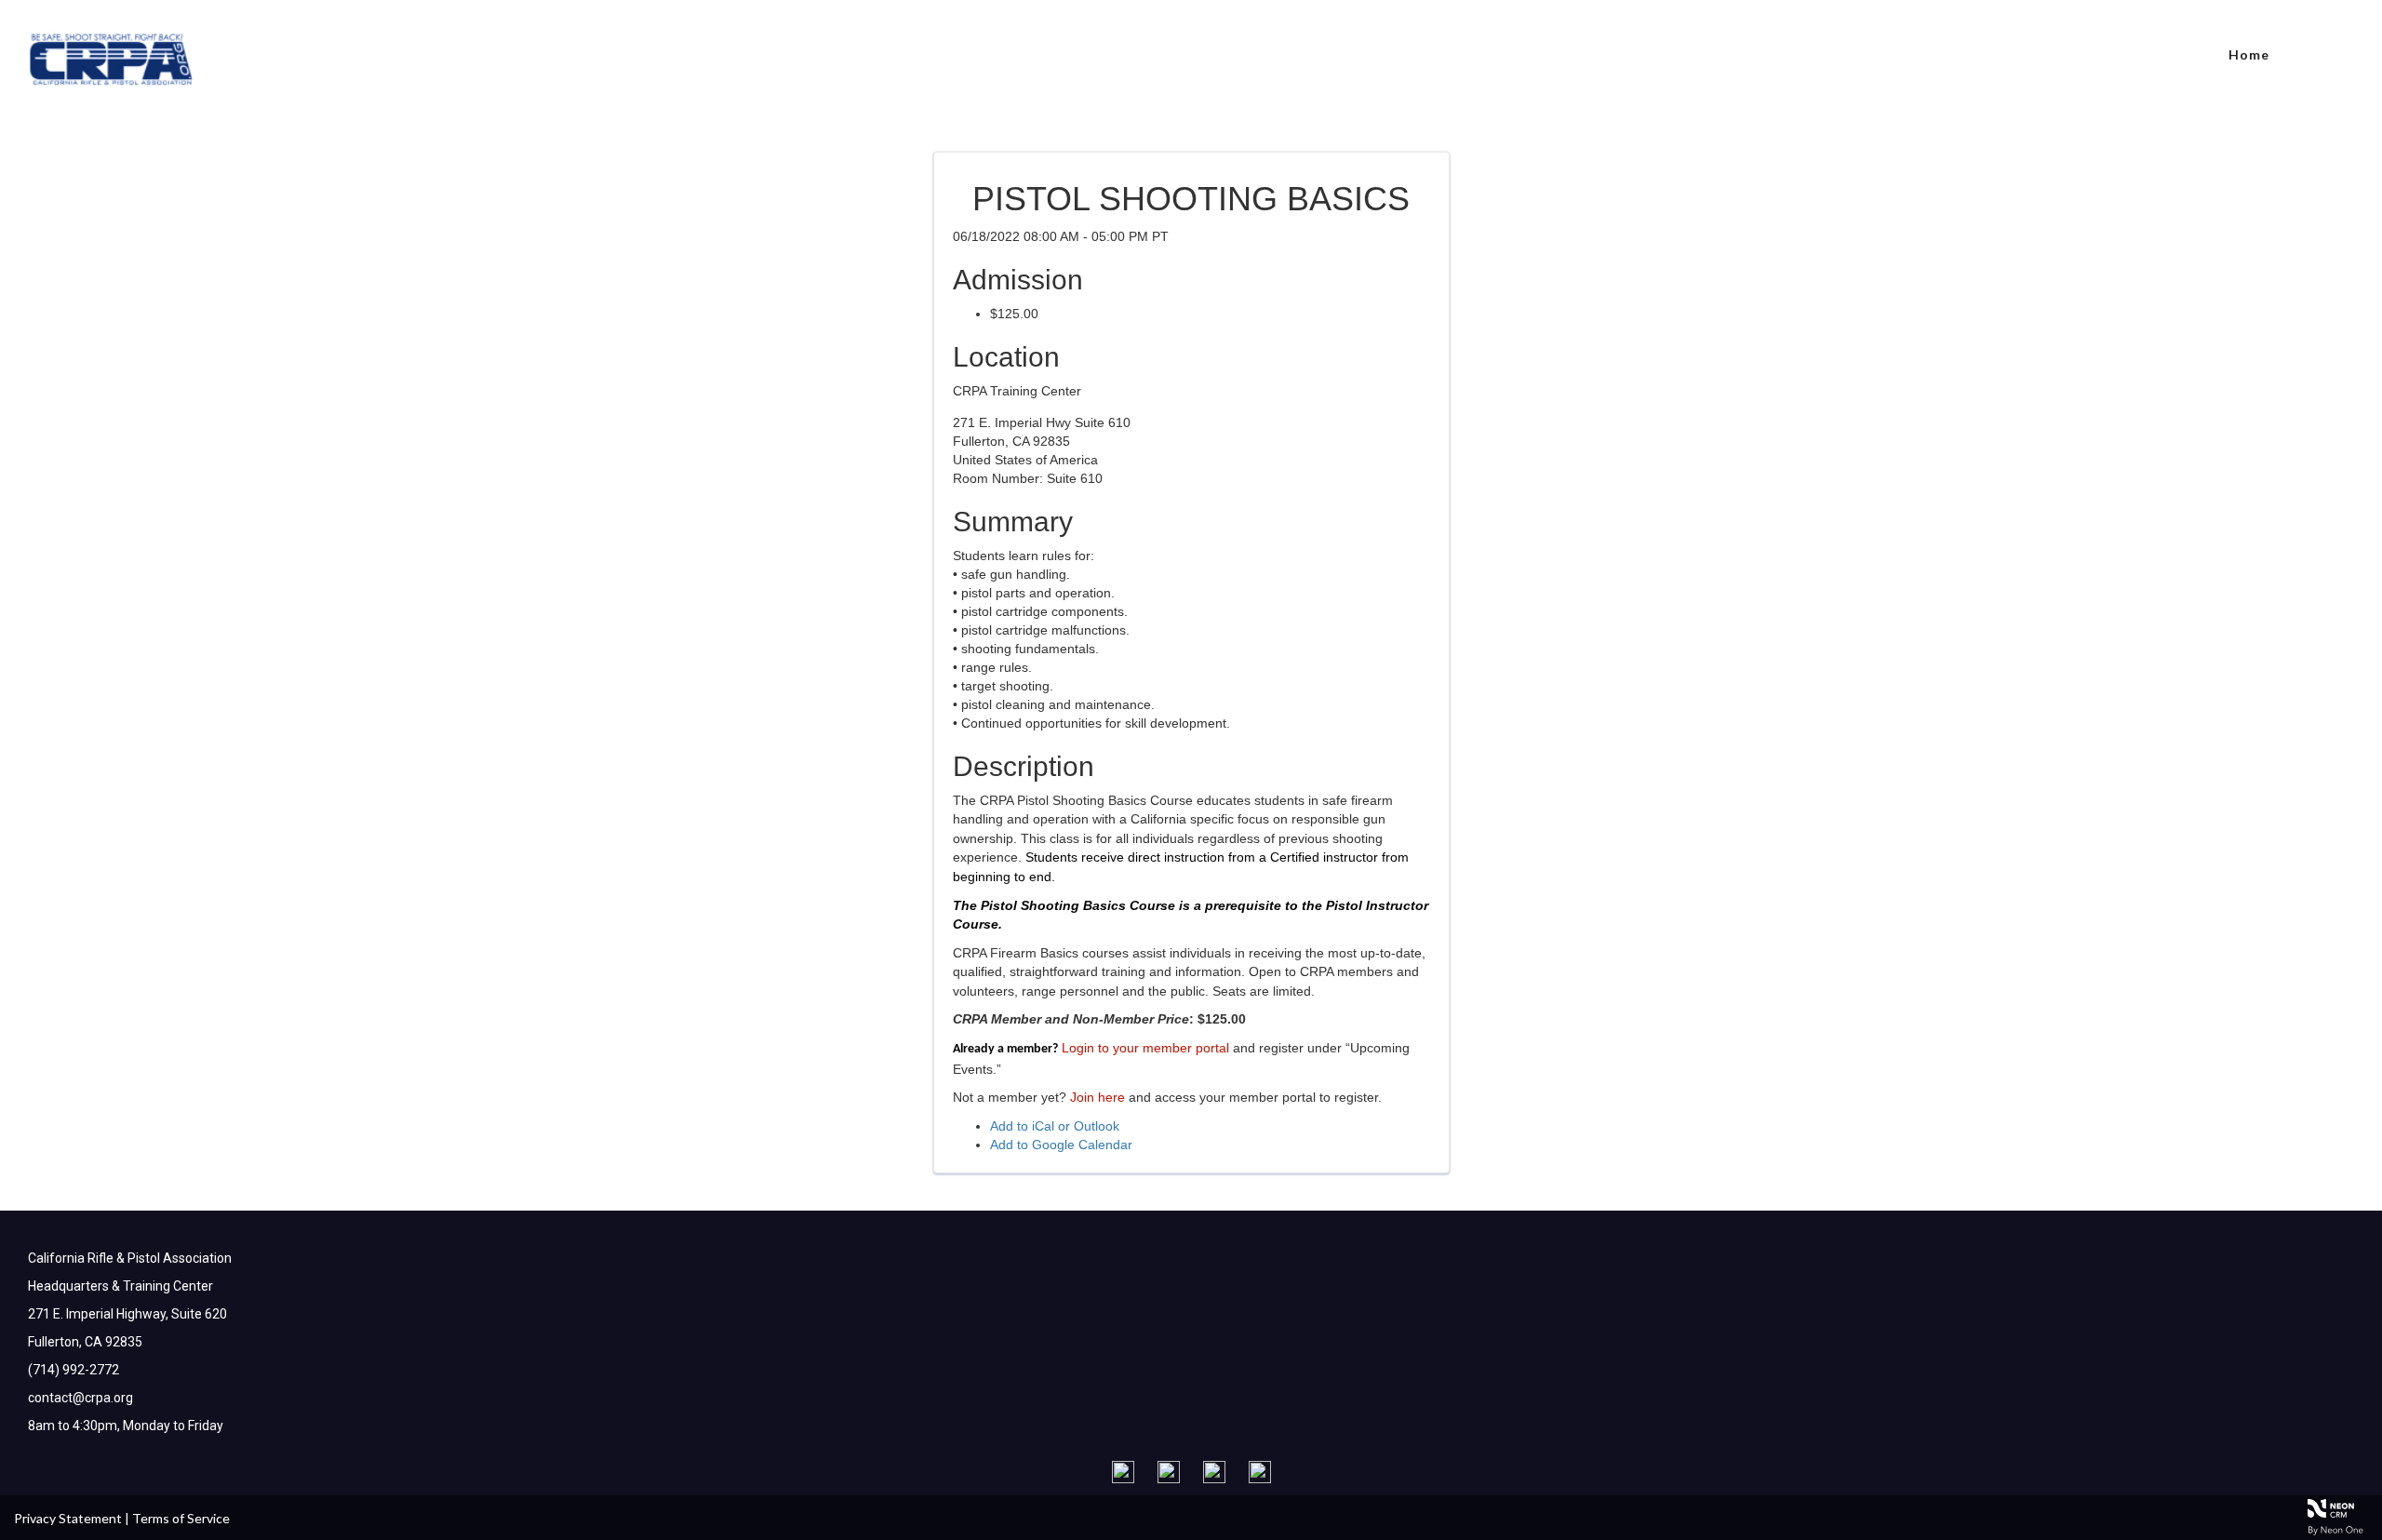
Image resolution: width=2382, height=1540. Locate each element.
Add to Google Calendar (1061, 1145)
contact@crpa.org (80, 1398)
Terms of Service (181, 1518)
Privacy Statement (68, 1518)
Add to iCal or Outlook (1055, 1126)
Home (2249, 54)
